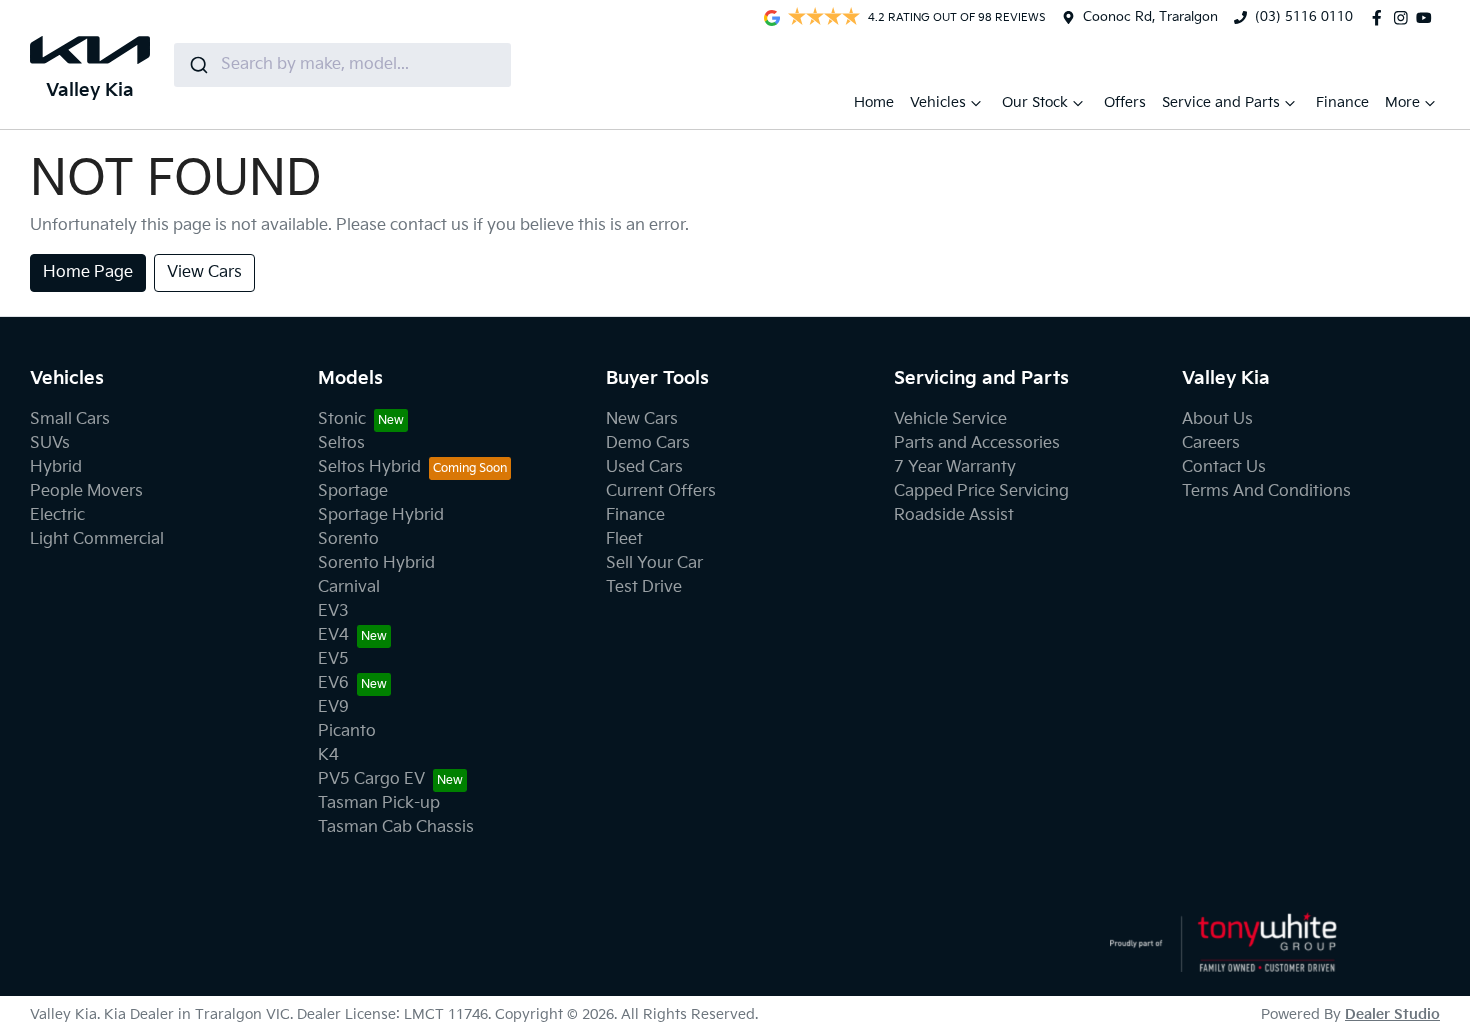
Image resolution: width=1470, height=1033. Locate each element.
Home (874, 102)
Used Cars (644, 467)
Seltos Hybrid (369, 467)
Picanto (347, 731)
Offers (1125, 102)
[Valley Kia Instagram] (1405, 18)
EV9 (333, 707)
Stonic (342, 419)
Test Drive (644, 587)
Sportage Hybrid (381, 515)
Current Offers (661, 491)
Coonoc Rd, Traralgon (1150, 17)
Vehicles (938, 102)
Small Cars (70, 419)
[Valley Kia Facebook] (1381, 18)
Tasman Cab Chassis (396, 827)
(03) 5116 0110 (1304, 17)
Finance (1342, 102)
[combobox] (342, 65)
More (1402, 102)
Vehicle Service (950, 419)
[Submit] (197, 65)
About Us (1217, 419)
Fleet (624, 539)
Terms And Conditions (1266, 491)
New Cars (642, 419)
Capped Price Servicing (981, 491)
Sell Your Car (654, 563)
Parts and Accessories (977, 443)
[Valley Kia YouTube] (1428, 18)
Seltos (341, 443)
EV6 (333, 683)
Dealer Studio (1392, 1014)
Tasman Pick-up (379, 803)
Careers (1211, 443)
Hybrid (56, 467)
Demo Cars (648, 443)
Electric (57, 515)
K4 (328, 755)
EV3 (333, 611)
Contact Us (1224, 467)
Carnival (349, 587)
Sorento (348, 539)
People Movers (86, 491)
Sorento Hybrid (376, 563)
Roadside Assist (954, 515)
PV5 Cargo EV (371, 779)
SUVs (50, 443)
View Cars (204, 272)
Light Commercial (97, 539)
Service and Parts (1221, 102)
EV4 (333, 635)
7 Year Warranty (955, 467)
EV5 (333, 659)
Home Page (88, 272)
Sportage (353, 491)
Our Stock (1035, 102)
